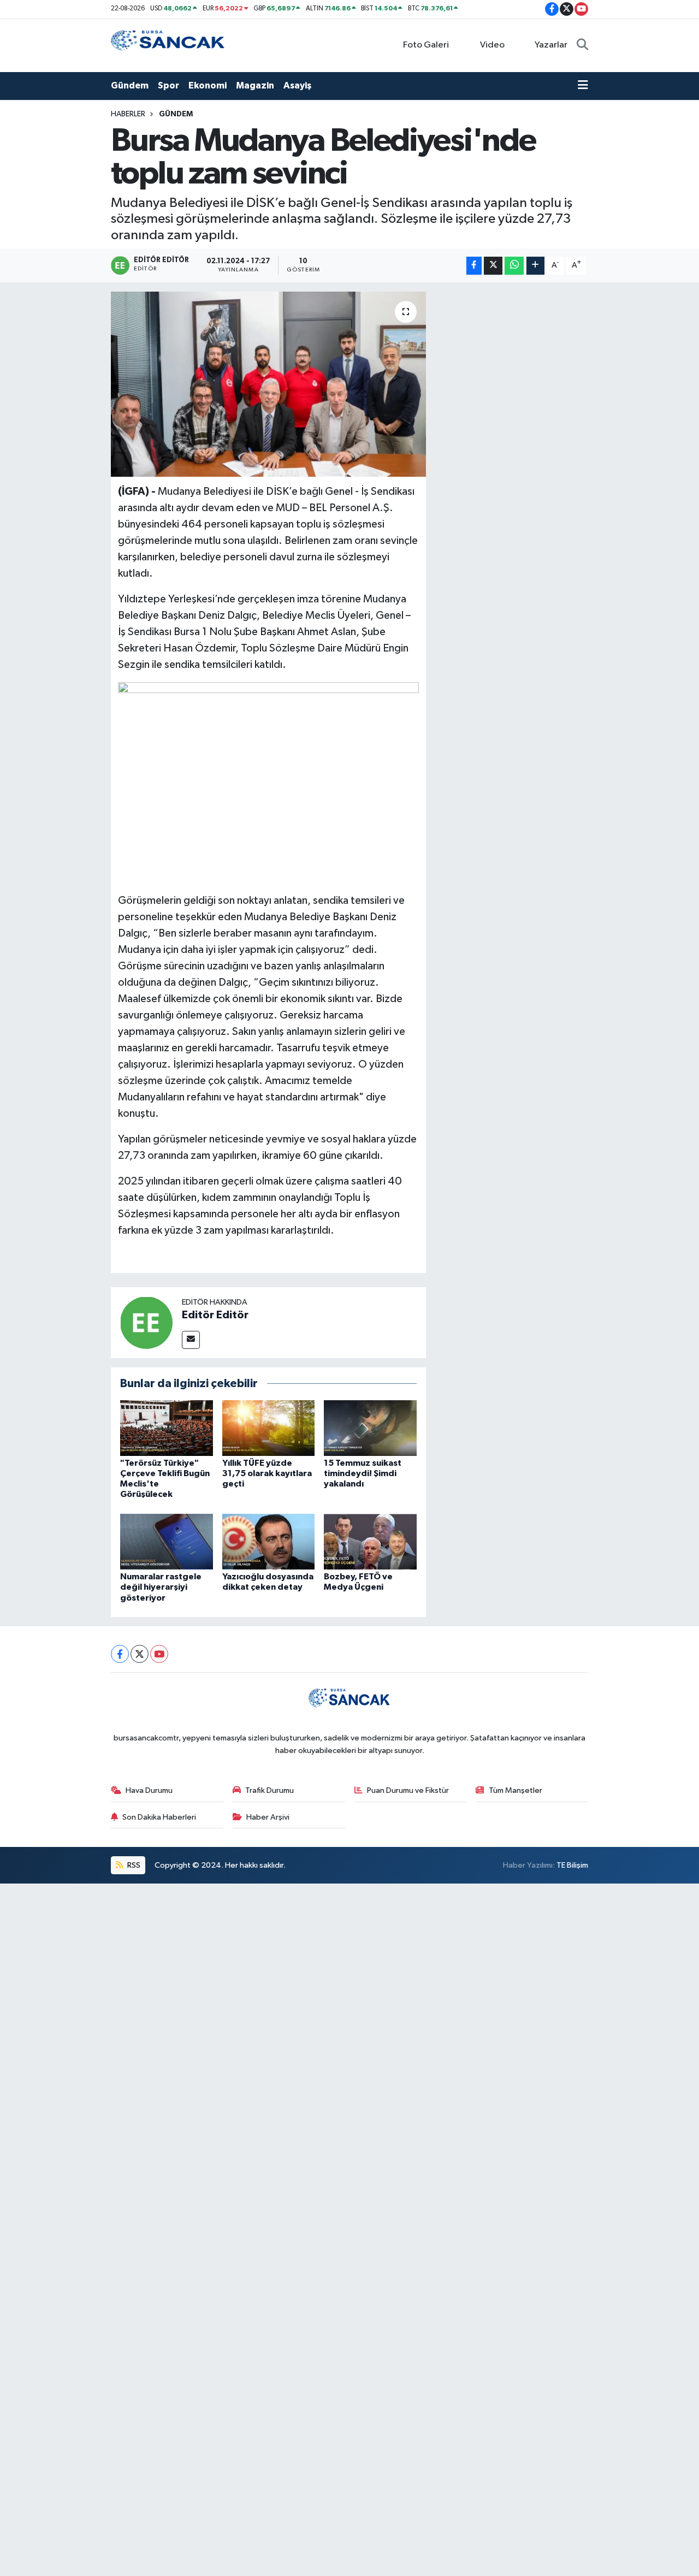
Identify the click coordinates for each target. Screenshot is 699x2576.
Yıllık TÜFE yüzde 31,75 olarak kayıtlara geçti (267, 1473)
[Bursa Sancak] (168, 45)
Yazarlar (551, 45)
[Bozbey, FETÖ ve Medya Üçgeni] (370, 1541)
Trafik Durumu (269, 1790)
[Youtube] (159, 1654)
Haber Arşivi (268, 1817)
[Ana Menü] (583, 86)
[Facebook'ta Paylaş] (474, 266)
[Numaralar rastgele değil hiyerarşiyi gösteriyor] (167, 1541)
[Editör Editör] (146, 1322)
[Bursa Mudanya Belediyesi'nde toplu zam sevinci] (268, 384)
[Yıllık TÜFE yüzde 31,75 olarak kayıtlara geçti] (269, 1428)
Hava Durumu (149, 1790)
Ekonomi (208, 85)
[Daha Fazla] (535, 266)
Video (492, 45)
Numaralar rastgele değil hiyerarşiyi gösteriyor (161, 1587)
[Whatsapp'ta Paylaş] (514, 266)
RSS (133, 1865)
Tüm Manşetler (516, 1790)
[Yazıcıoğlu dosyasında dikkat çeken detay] (269, 1541)
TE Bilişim (572, 1865)
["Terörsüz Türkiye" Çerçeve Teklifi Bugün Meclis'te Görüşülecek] (167, 1428)
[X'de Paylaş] (493, 266)
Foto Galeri (426, 45)
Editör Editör (215, 1315)
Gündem (130, 85)
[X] (140, 1654)
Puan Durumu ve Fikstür (408, 1790)
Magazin (255, 85)
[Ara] (582, 45)
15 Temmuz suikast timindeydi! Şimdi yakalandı (363, 1473)
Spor (168, 85)
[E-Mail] (191, 1340)
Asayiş (297, 85)
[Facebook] (120, 1654)
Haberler (128, 114)
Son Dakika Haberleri (159, 1817)
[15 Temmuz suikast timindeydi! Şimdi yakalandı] (370, 1428)
